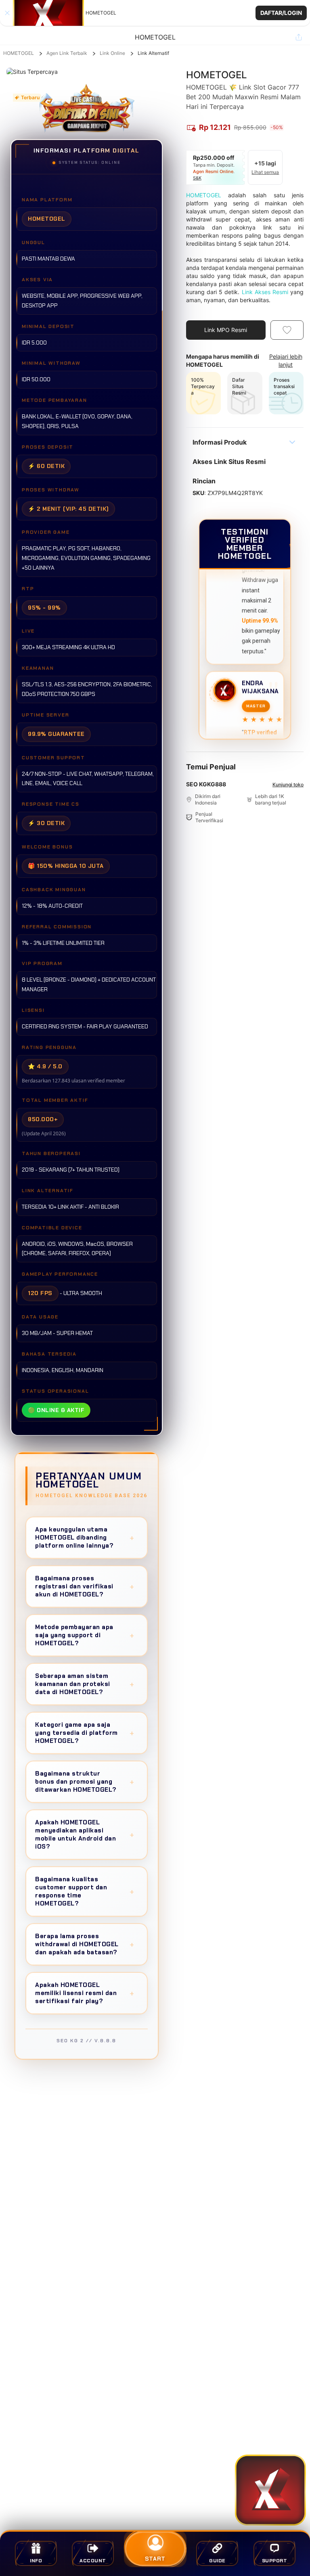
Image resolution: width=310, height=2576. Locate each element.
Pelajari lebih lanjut (286, 360)
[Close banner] (7, 13)
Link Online (112, 53)
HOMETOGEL (19, 53)
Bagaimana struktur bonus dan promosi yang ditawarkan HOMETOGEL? (85, 1782)
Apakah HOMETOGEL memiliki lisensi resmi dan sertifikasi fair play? (85, 1993)
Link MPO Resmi (226, 330)
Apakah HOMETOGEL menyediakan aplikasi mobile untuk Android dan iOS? (85, 1834)
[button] (155, 13)
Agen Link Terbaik (67, 53)
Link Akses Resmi (265, 292)
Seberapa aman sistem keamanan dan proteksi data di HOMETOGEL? (85, 1684)
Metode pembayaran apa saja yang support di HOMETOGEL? (85, 1635)
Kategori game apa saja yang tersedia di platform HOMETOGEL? (85, 1733)
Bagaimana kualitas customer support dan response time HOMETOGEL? (85, 1891)
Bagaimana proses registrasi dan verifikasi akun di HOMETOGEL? (85, 1586)
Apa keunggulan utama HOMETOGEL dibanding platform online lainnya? (85, 1538)
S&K (197, 178)
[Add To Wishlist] (287, 330)
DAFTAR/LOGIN (281, 13)
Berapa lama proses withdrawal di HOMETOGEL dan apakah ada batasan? (85, 1944)
